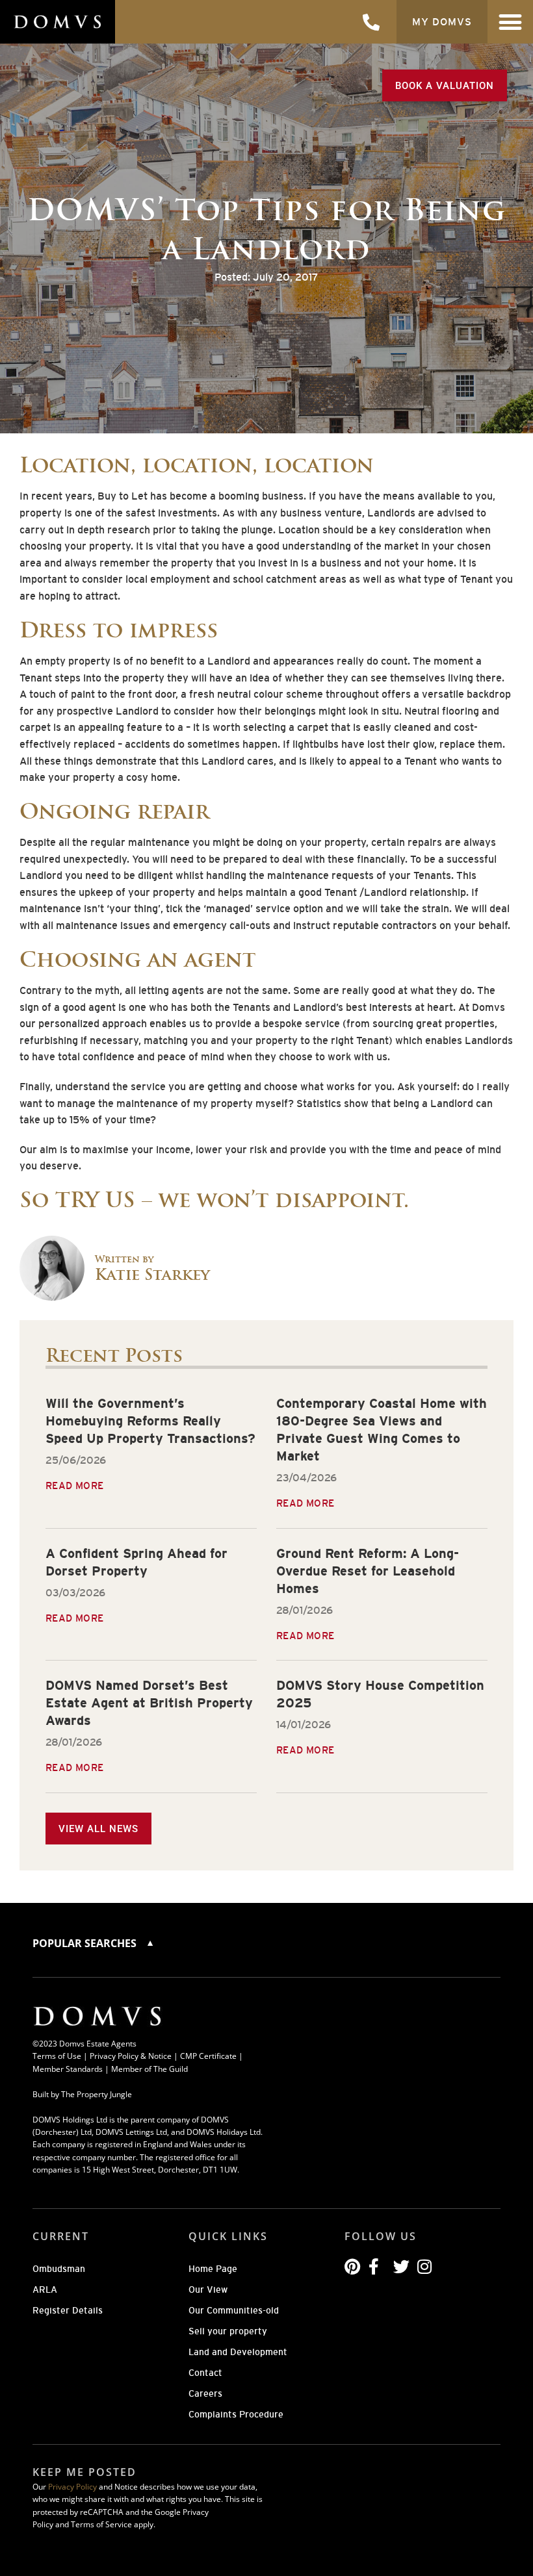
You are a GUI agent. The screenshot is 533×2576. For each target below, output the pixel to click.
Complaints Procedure (236, 2414)
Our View (208, 2289)
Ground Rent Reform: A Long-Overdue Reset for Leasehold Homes (368, 1571)
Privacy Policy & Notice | (135, 2056)
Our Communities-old (234, 2310)
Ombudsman (59, 2269)
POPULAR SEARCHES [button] (86, 1943)
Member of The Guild (149, 2069)
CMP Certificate (208, 2056)
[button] (511, 22)
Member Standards (68, 2069)
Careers (205, 2393)
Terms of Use (57, 2056)
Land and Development (238, 2352)
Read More (75, 1486)
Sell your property (228, 2331)
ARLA (45, 2289)
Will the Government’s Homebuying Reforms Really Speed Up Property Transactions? (150, 1421)
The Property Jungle (97, 2094)
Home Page (213, 2269)
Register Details (68, 2310)
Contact (205, 2373)
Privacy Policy (72, 2487)
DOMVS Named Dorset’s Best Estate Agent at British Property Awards (149, 1703)
